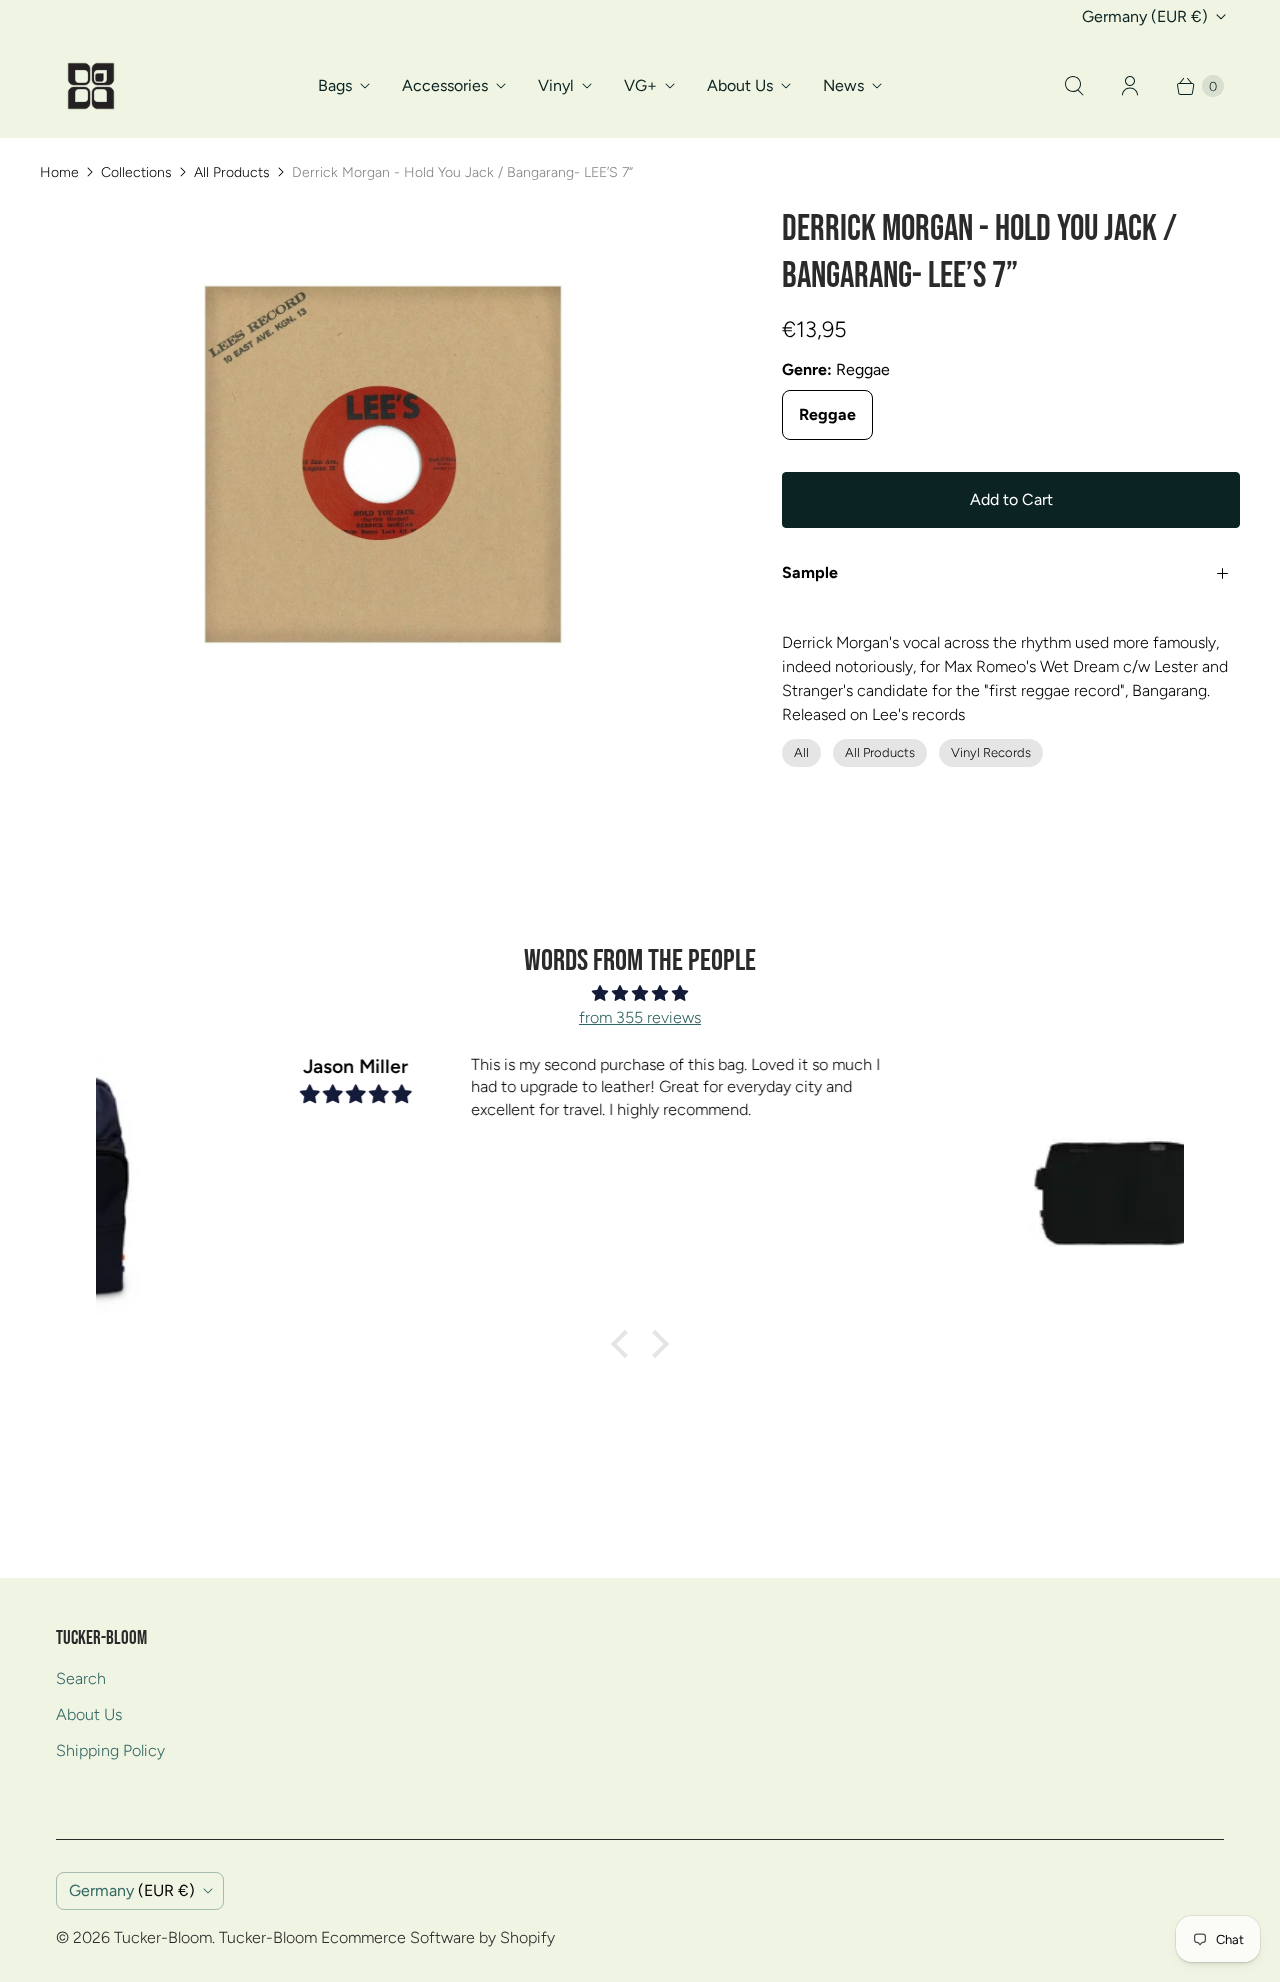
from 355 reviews (640, 1017)
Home (59, 172)
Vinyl (556, 85)
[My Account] (1130, 86)
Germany (1145, 16)
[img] (640, 993)
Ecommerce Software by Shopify (438, 1937)
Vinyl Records (991, 752)
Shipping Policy (110, 1750)
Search (81, 1678)
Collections (136, 172)
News (843, 85)
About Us (740, 85)
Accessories (445, 85)
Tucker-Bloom (163, 1937)
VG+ (640, 85)
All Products (232, 172)
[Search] (1074, 86)
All (801, 752)
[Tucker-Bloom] (91, 86)
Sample (810, 572)
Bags (335, 85)
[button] (625, 1344)
